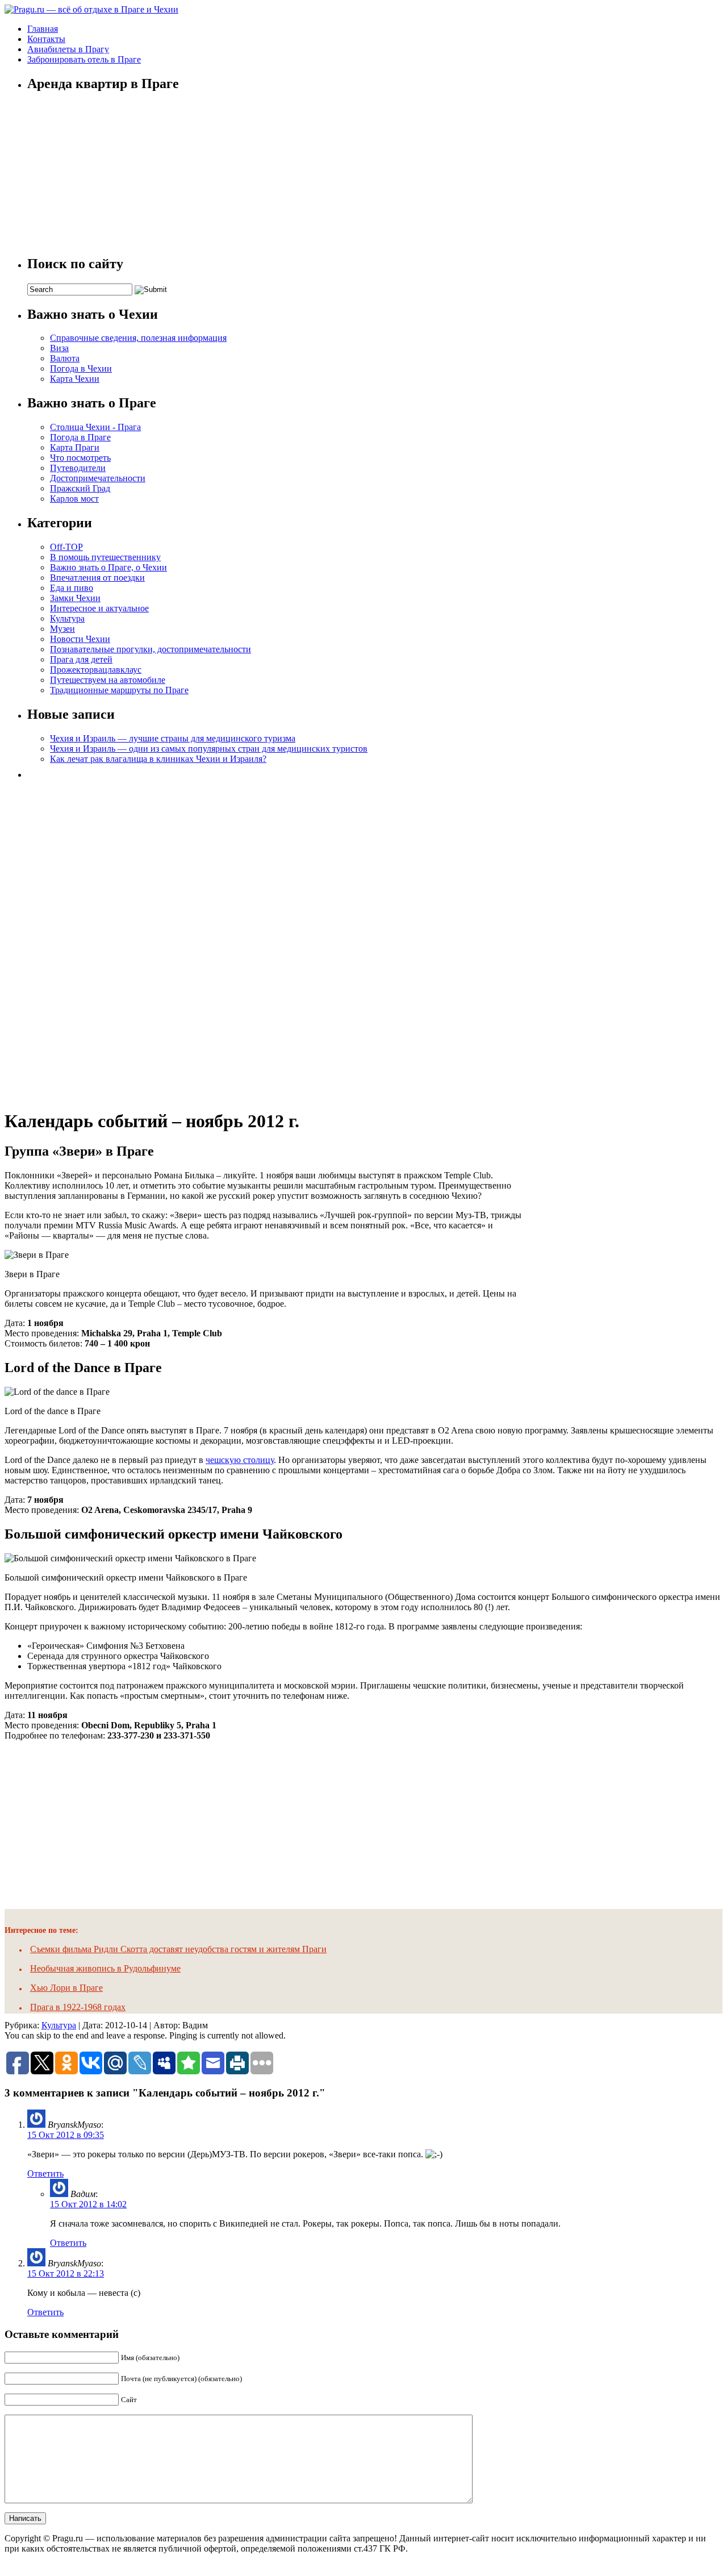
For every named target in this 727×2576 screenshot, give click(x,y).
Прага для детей (81, 659)
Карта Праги (75, 447)
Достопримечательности (98, 478)
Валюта (65, 358)
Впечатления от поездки (97, 578)
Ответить (45, 2173)
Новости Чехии (80, 639)
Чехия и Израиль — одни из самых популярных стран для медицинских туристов (209, 749)
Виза (59, 348)
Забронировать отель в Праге (84, 59)
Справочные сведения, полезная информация (138, 338)
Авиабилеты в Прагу (68, 49)
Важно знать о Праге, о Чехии (108, 567)
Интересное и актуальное (99, 608)
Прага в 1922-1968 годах (78, 2007)
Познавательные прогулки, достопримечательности (151, 649)
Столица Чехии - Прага (95, 427)
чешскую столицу (240, 1460)
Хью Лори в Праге (66, 1988)
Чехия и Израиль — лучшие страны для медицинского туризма (173, 738)
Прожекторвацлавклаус (96, 670)
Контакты (46, 39)
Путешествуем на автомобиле (108, 680)
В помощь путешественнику (105, 557)
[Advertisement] (112, 940)
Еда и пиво (72, 588)
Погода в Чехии (81, 368)
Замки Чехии (75, 598)
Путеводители (78, 468)
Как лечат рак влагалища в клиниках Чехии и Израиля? (158, 759)
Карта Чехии (75, 379)
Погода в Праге (80, 437)
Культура (67, 618)
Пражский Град (80, 488)
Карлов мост (74, 499)
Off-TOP (66, 547)
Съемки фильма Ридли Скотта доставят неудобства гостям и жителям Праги (178, 1949)
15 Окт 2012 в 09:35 (66, 2135)
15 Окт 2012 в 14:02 (88, 2204)
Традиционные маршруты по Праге (119, 690)
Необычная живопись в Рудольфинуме (105, 1968)
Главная (43, 29)
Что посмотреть (80, 458)
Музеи (62, 629)
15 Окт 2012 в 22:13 (66, 2273)
